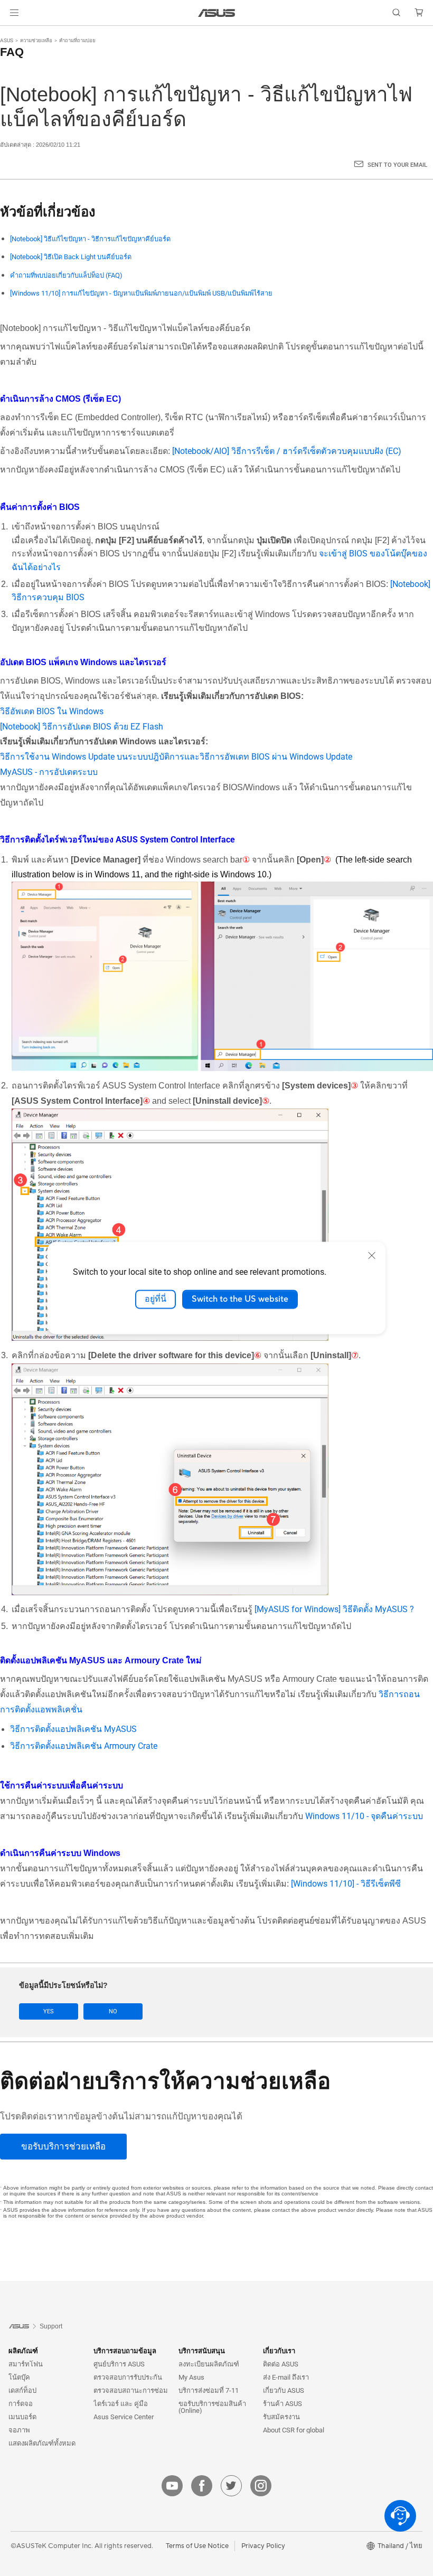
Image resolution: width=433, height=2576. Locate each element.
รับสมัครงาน (281, 2417)
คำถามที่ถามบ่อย (77, 40)
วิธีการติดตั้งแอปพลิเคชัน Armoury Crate (84, 1746)
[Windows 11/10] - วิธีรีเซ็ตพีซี (346, 1884)
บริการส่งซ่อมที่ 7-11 (209, 2390)
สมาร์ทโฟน (26, 2364)
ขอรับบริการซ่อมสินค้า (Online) (212, 2407)
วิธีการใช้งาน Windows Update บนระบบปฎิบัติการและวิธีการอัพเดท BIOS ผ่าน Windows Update (176, 757)
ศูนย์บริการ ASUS (119, 2364)
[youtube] (172, 2486)
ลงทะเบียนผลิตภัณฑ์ (209, 2364)
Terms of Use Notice (197, 2546)
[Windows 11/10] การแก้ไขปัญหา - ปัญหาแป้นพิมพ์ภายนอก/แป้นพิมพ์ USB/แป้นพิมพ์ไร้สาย (141, 293)
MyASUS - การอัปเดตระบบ (49, 772)
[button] (14, 13)
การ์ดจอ (21, 2404)
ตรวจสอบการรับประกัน (128, 2377)
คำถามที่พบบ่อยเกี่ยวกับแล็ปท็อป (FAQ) (66, 275)
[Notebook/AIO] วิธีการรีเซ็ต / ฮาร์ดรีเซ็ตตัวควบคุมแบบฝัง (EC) (287, 451)
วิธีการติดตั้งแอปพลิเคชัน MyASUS (73, 1729)
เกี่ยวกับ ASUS (284, 2390)
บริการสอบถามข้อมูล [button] (125, 2351)
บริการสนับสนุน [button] (202, 2351)
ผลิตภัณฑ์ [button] (23, 2351)
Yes (49, 2011)
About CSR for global (294, 2430)
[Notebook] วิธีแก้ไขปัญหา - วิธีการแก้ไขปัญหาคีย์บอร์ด (90, 239)
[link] (217, 13)
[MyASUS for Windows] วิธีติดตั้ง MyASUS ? (334, 1609)
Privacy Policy (263, 2546)
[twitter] (231, 2486)
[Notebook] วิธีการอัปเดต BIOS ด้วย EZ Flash (82, 727)
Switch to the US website (240, 1299)
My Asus (191, 2377)
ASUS (7, 40)
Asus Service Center (124, 2417)
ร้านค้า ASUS (283, 2404)
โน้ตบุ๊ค (19, 2377)
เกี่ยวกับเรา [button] (279, 2351)
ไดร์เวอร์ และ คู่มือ (121, 2404)
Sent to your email (397, 165)
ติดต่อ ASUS (281, 2364)
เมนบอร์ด (22, 2417)
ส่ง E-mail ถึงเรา (286, 2377)
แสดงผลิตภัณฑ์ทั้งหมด (42, 2443)
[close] (372, 1255)
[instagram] (261, 2486)
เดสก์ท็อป (22, 2390)
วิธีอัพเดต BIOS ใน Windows (52, 711)
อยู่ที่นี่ (156, 1299)
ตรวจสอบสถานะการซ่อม (131, 2390)
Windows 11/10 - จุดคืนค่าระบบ (364, 1816)
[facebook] (202, 2486)
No (113, 2011)
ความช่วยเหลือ (36, 40)
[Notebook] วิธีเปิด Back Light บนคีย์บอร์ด (71, 257)
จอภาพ (19, 2430)
